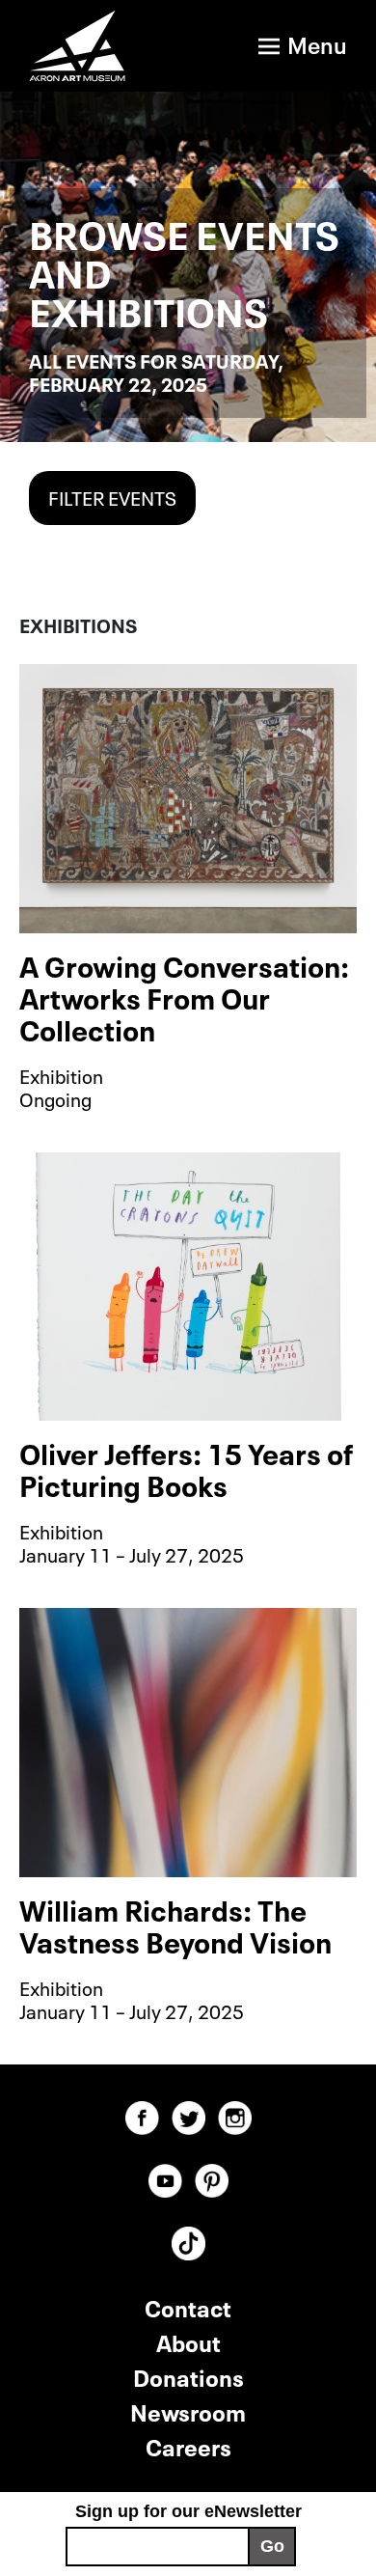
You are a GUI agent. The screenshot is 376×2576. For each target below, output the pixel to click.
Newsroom (188, 2410)
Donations (188, 2376)
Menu (317, 43)
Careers (188, 2445)
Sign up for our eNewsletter (188, 2511)
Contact (188, 2306)
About (188, 2341)
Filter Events (112, 496)
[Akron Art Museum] (83, 46)
